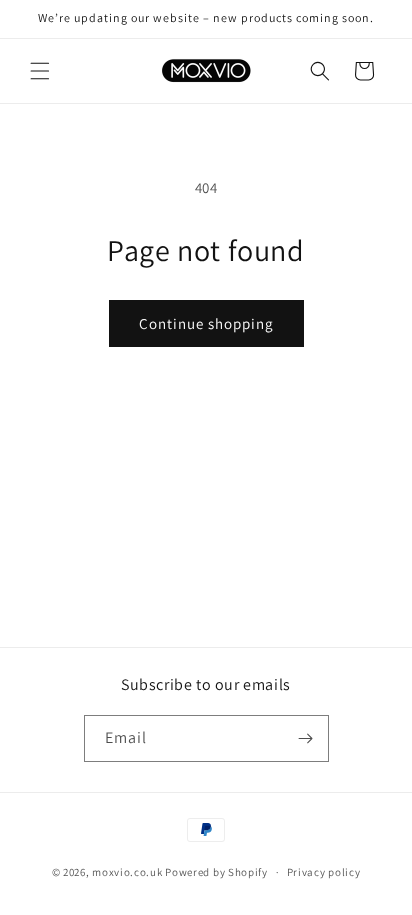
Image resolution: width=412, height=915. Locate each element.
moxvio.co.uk (127, 872)
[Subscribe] (306, 738)
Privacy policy (324, 872)
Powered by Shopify (216, 872)
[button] (40, 71)
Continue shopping (206, 323)
